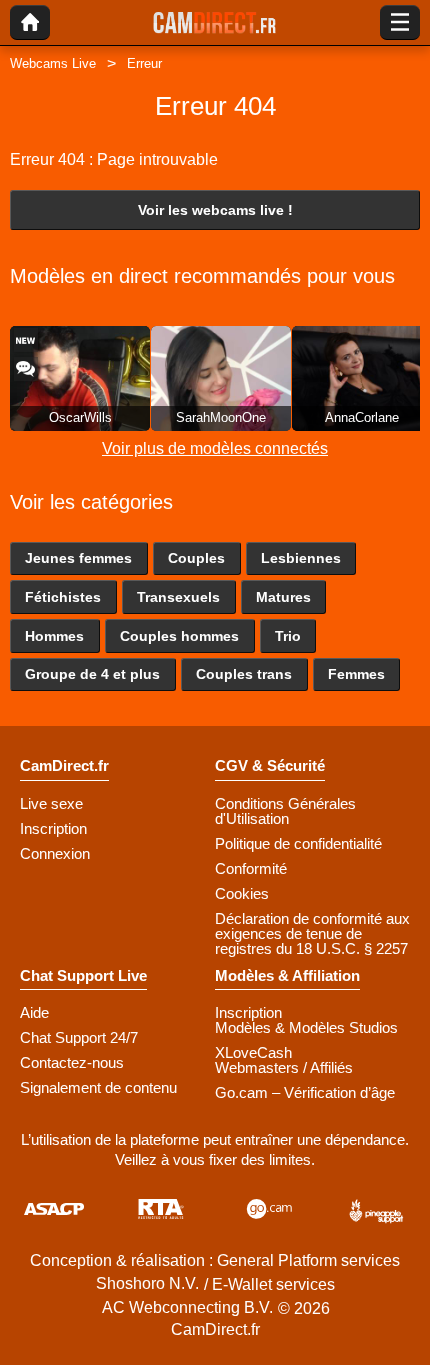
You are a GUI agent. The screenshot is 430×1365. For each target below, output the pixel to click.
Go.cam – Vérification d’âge (305, 1092)
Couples (196, 558)
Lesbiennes (301, 558)
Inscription (53, 828)
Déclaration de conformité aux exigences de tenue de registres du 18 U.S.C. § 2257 (312, 933)
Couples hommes (179, 636)
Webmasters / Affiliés (284, 1067)
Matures (283, 597)
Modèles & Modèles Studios (306, 1027)
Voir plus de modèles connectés (215, 448)
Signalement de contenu (98, 1087)
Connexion (55, 853)
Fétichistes (63, 597)
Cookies (242, 893)
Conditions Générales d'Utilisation (285, 811)
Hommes (54, 636)
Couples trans (244, 674)
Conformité (251, 868)
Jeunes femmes (78, 558)
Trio (288, 636)
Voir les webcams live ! (215, 210)
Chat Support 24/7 (79, 1037)
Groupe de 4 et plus (92, 674)
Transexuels (178, 597)
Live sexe (51, 803)
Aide (34, 1012)
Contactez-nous (72, 1062)
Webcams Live (53, 63)
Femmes (356, 674)
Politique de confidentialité (298, 843)
